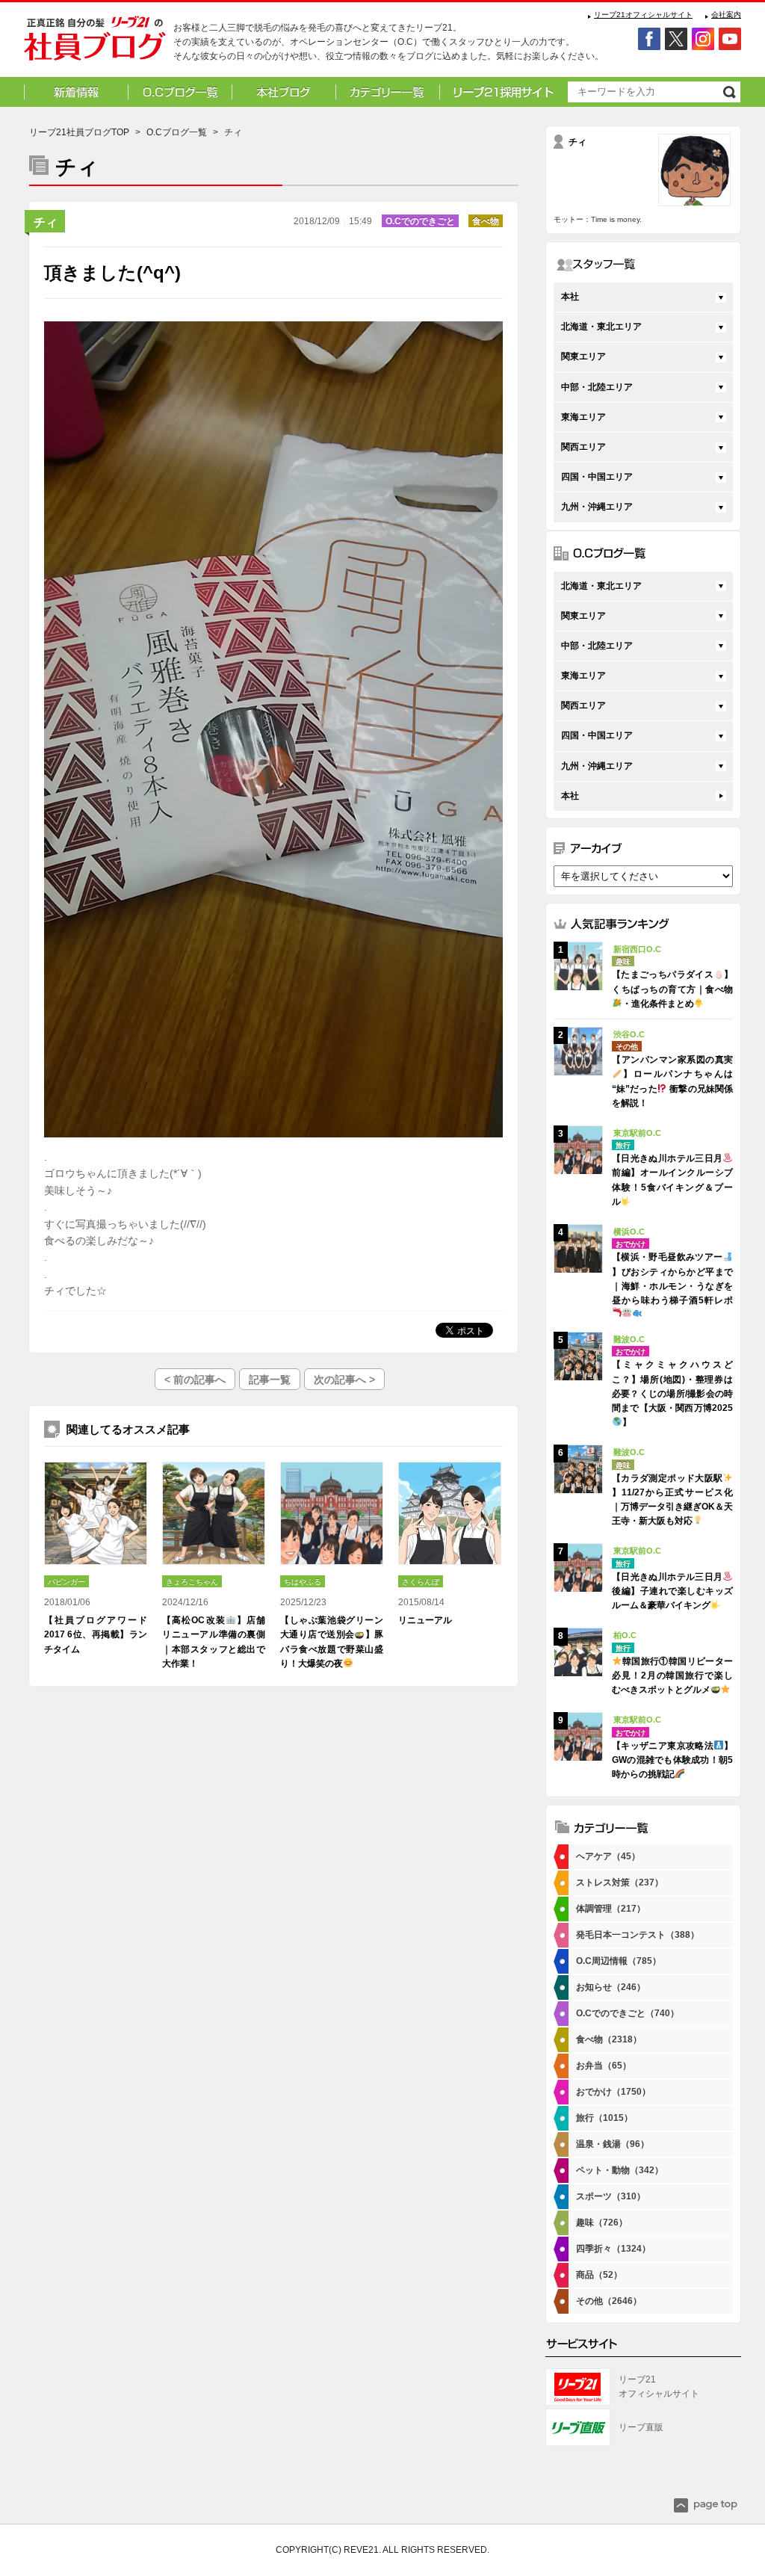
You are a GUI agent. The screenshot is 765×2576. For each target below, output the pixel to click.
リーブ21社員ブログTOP (79, 132)
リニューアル (425, 1620)
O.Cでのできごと (420, 221)
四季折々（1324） (613, 2249)
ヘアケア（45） (608, 1856)
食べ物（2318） (609, 2039)
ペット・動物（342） (620, 2170)
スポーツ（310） (611, 2196)
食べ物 (486, 221)
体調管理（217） (611, 1909)
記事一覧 (270, 1380)
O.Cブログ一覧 (177, 132)
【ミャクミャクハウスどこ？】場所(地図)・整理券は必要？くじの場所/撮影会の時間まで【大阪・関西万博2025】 (672, 1393)
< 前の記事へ (195, 1380)
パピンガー (66, 1582)
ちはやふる (303, 1582)
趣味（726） (602, 2223)
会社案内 (726, 15)
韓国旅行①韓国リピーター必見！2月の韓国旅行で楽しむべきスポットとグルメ (672, 1675)
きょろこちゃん (192, 1582)
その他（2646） (609, 2301)
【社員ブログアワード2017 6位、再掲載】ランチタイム (96, 1634)
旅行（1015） (604, 2118)
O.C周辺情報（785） (619, 1961)
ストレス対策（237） (620, 1882)
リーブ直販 (641, 2427)
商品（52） (599, 2275)
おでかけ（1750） (613, 2092)
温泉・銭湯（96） (613, 2144)
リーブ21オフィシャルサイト (643, 15)
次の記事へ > (344, 1380)
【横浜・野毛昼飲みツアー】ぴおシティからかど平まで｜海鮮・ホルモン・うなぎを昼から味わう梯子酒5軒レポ (672, 1279)
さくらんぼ (421, 1582)
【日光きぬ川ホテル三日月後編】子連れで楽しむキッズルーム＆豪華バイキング (672, 1591)
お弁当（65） (604, 2066)
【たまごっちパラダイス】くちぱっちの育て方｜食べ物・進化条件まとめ (672, 989)
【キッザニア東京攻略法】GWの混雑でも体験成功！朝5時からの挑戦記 (672, 1760)
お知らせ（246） (611, 1987)
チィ (46, 222)
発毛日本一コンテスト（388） (638, 1935)
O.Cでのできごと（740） (628, 2013)
